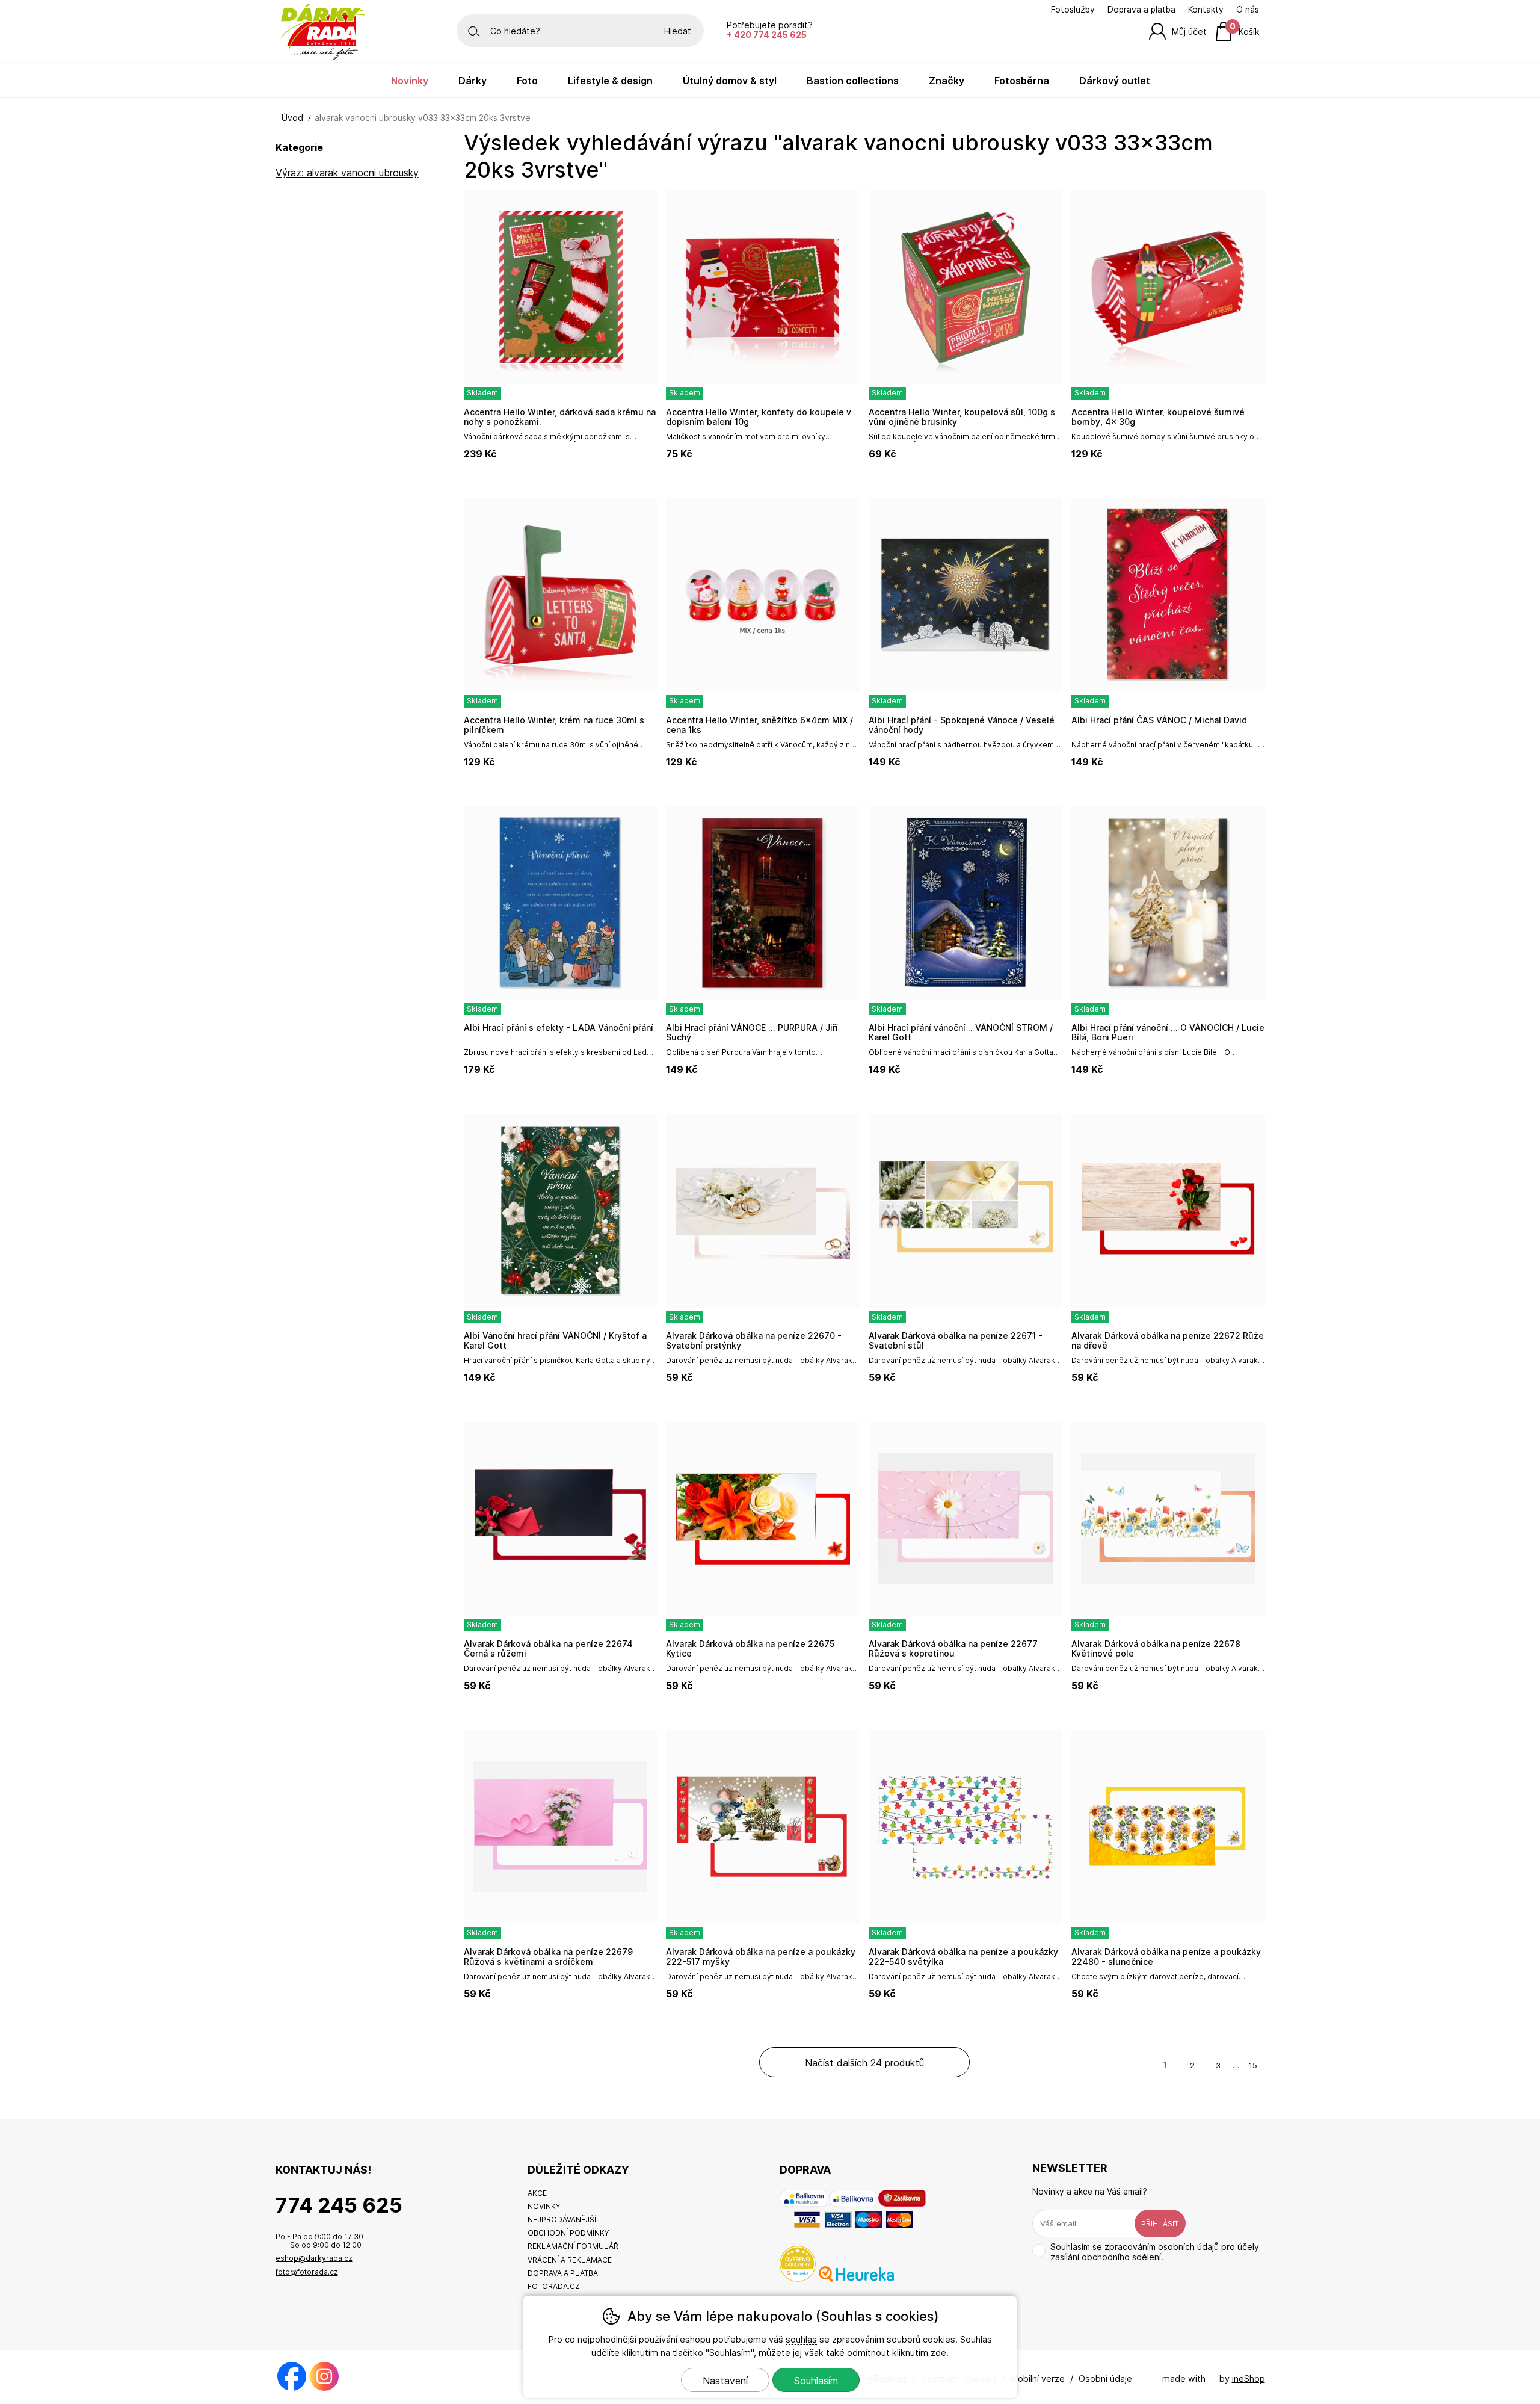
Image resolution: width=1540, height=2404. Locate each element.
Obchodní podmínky (568, 2233)
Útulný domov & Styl (730, 81)
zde (938, 2353)
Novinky (410, 81)
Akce (537, 2193)
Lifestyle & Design (610, 81)
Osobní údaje (1105, 2378)
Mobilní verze (1038, 2378)
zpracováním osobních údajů (1162, 2247)
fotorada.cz (554, 2286)
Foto (527, 81)
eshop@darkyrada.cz (314, 2258)
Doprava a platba (1141, 10)
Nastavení (725, 2381)
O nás (1248, 10)
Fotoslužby (1073, 10)
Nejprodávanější (562, 2220)
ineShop (1249, 2378)
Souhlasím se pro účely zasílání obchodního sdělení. (1155, 2252)
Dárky (473, 81)
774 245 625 (339, 2205)
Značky (947, 81)
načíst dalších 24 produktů (864, 2063)
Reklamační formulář (573, 2246)
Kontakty (1206, 10)
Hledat (678, 31)
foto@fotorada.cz (307, 2272)
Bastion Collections (853, 81)
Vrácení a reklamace (570, 2260)
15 (1253, 2065)
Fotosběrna (1022, 81)
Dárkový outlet (1115, 81)
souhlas (801, 2339)
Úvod (292, 118)
